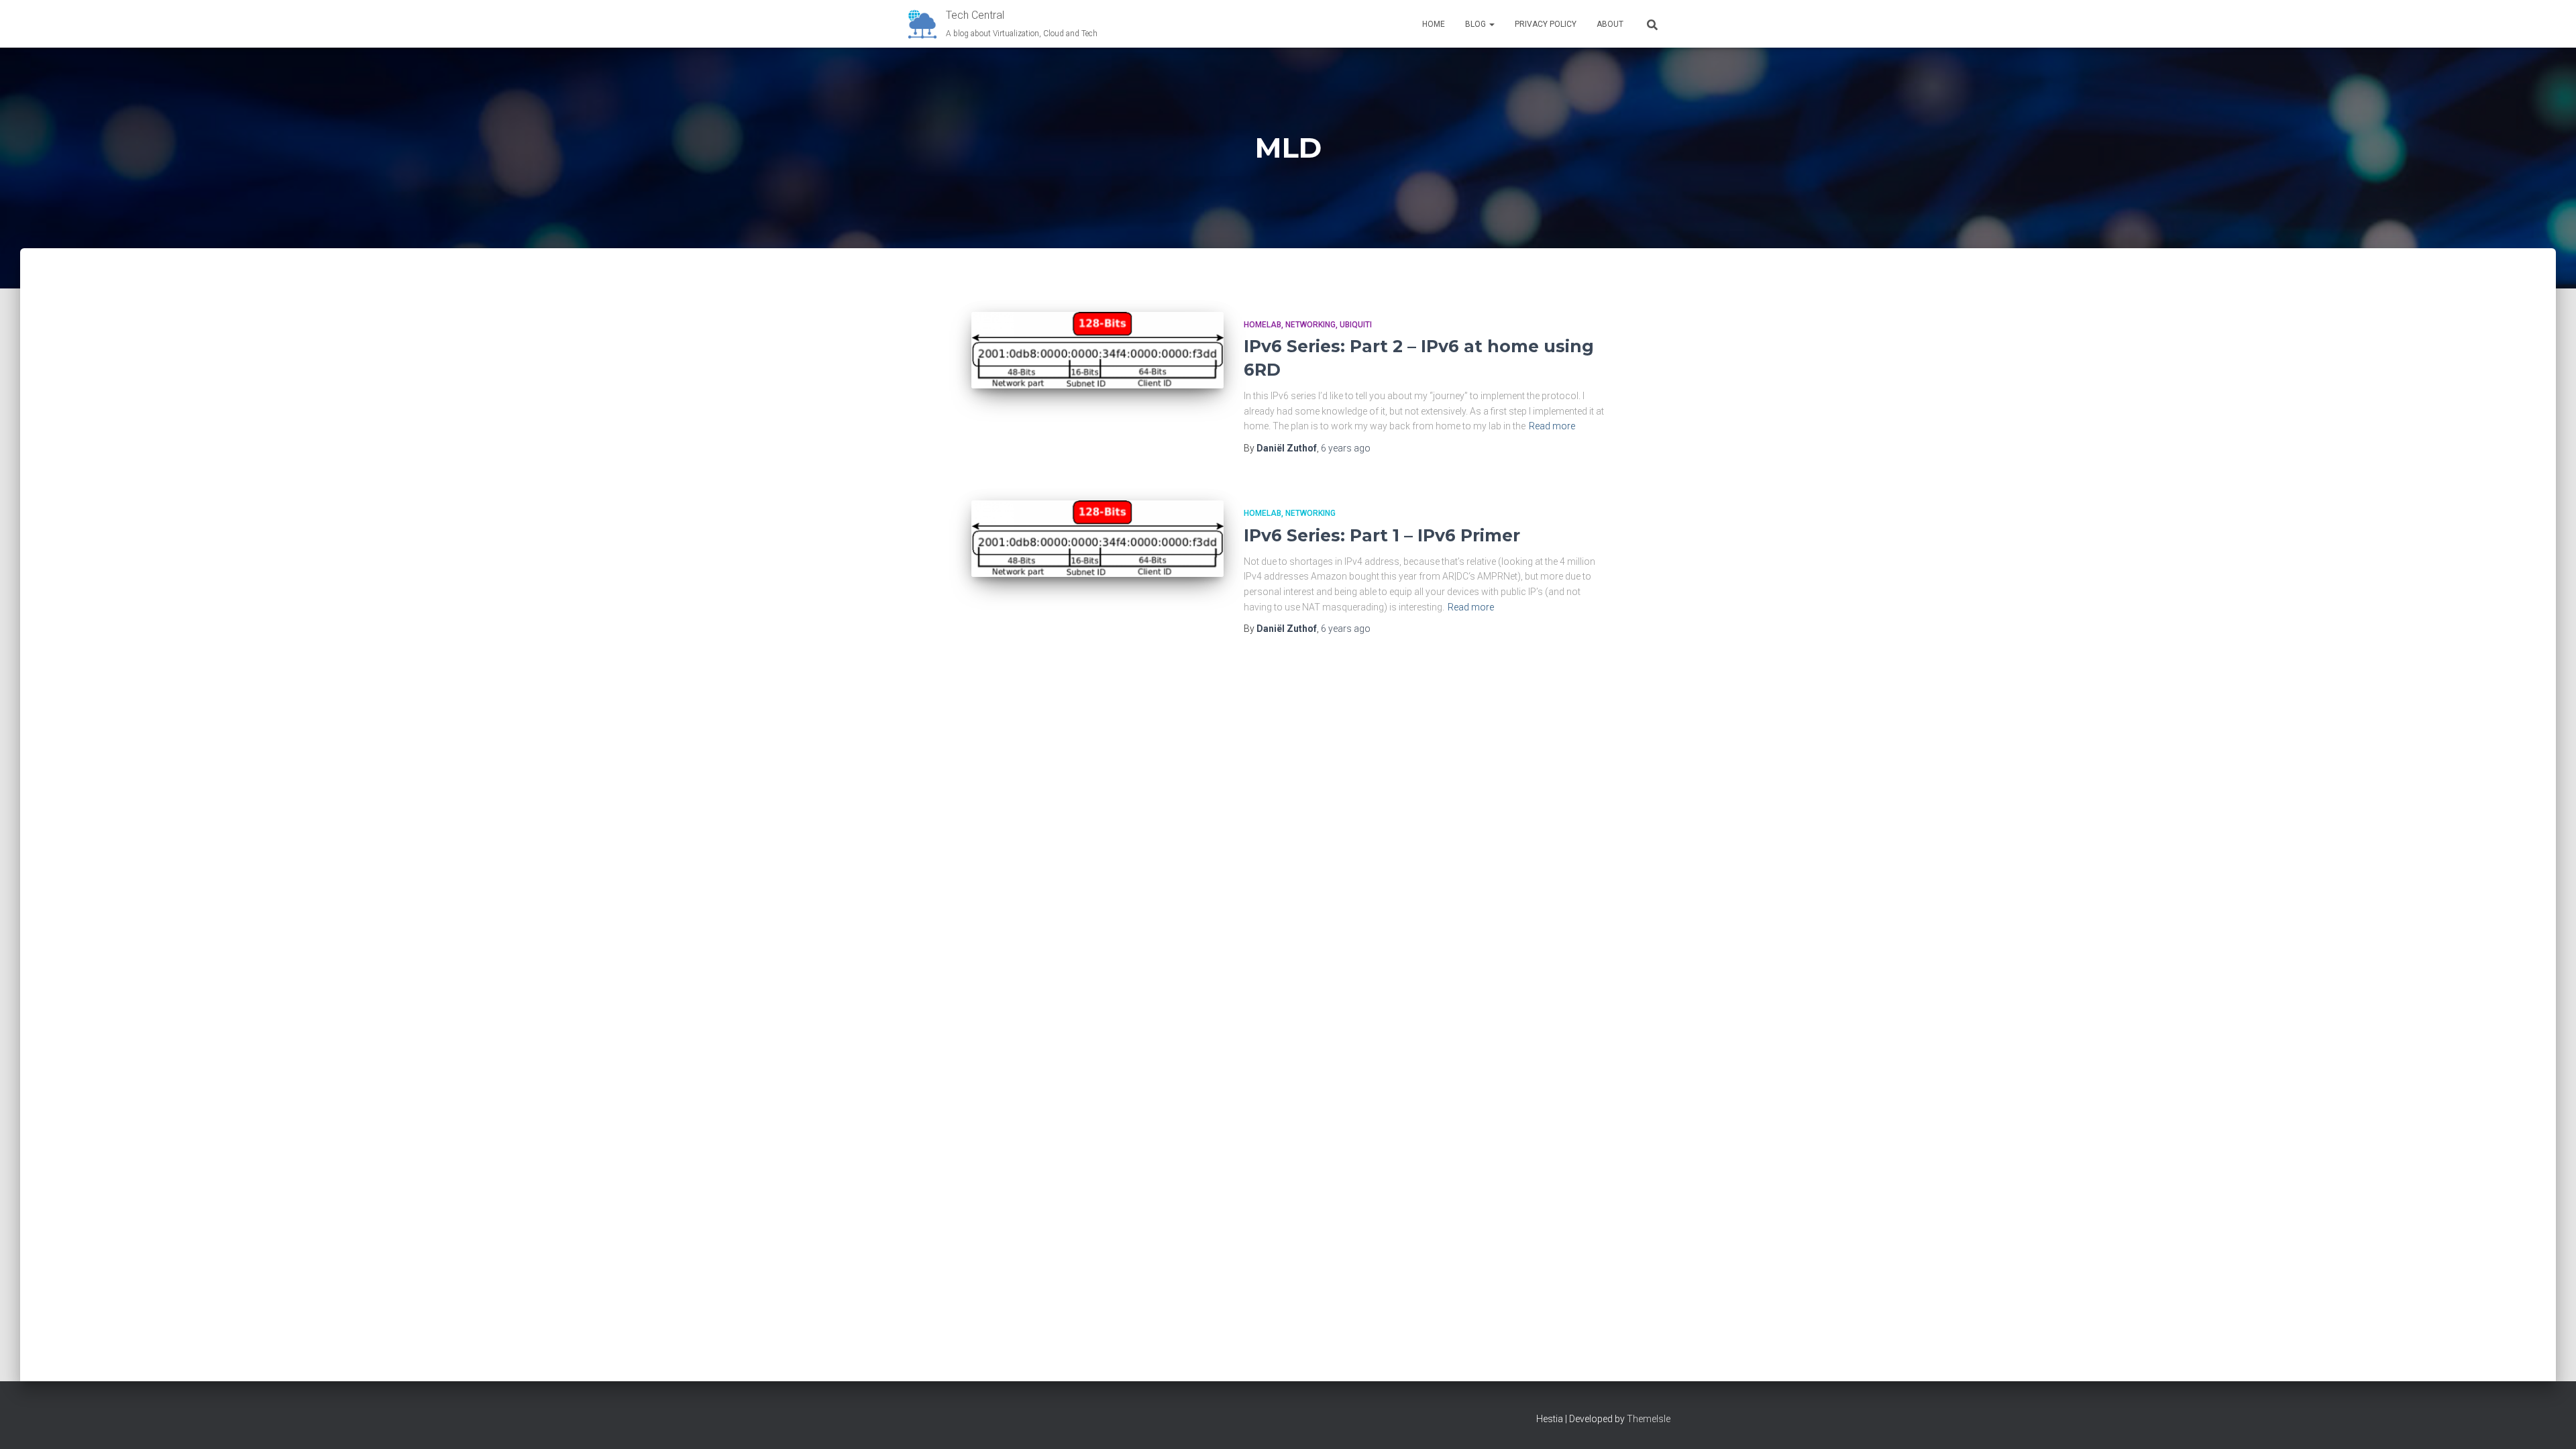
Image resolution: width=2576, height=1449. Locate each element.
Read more (1552, 426)
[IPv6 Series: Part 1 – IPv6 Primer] (1097, 539)
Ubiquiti (1356, 325)
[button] (1491, 24)
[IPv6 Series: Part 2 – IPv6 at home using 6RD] (1097, 350)
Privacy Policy (1546, 24)
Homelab (1263, 325)
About (1610, 24)
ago (1346, 448)
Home (1434, 24)
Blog (1477, 24)
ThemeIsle (1649, 1419)
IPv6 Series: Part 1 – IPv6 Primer (1382, 535)
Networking (1310, 325)
